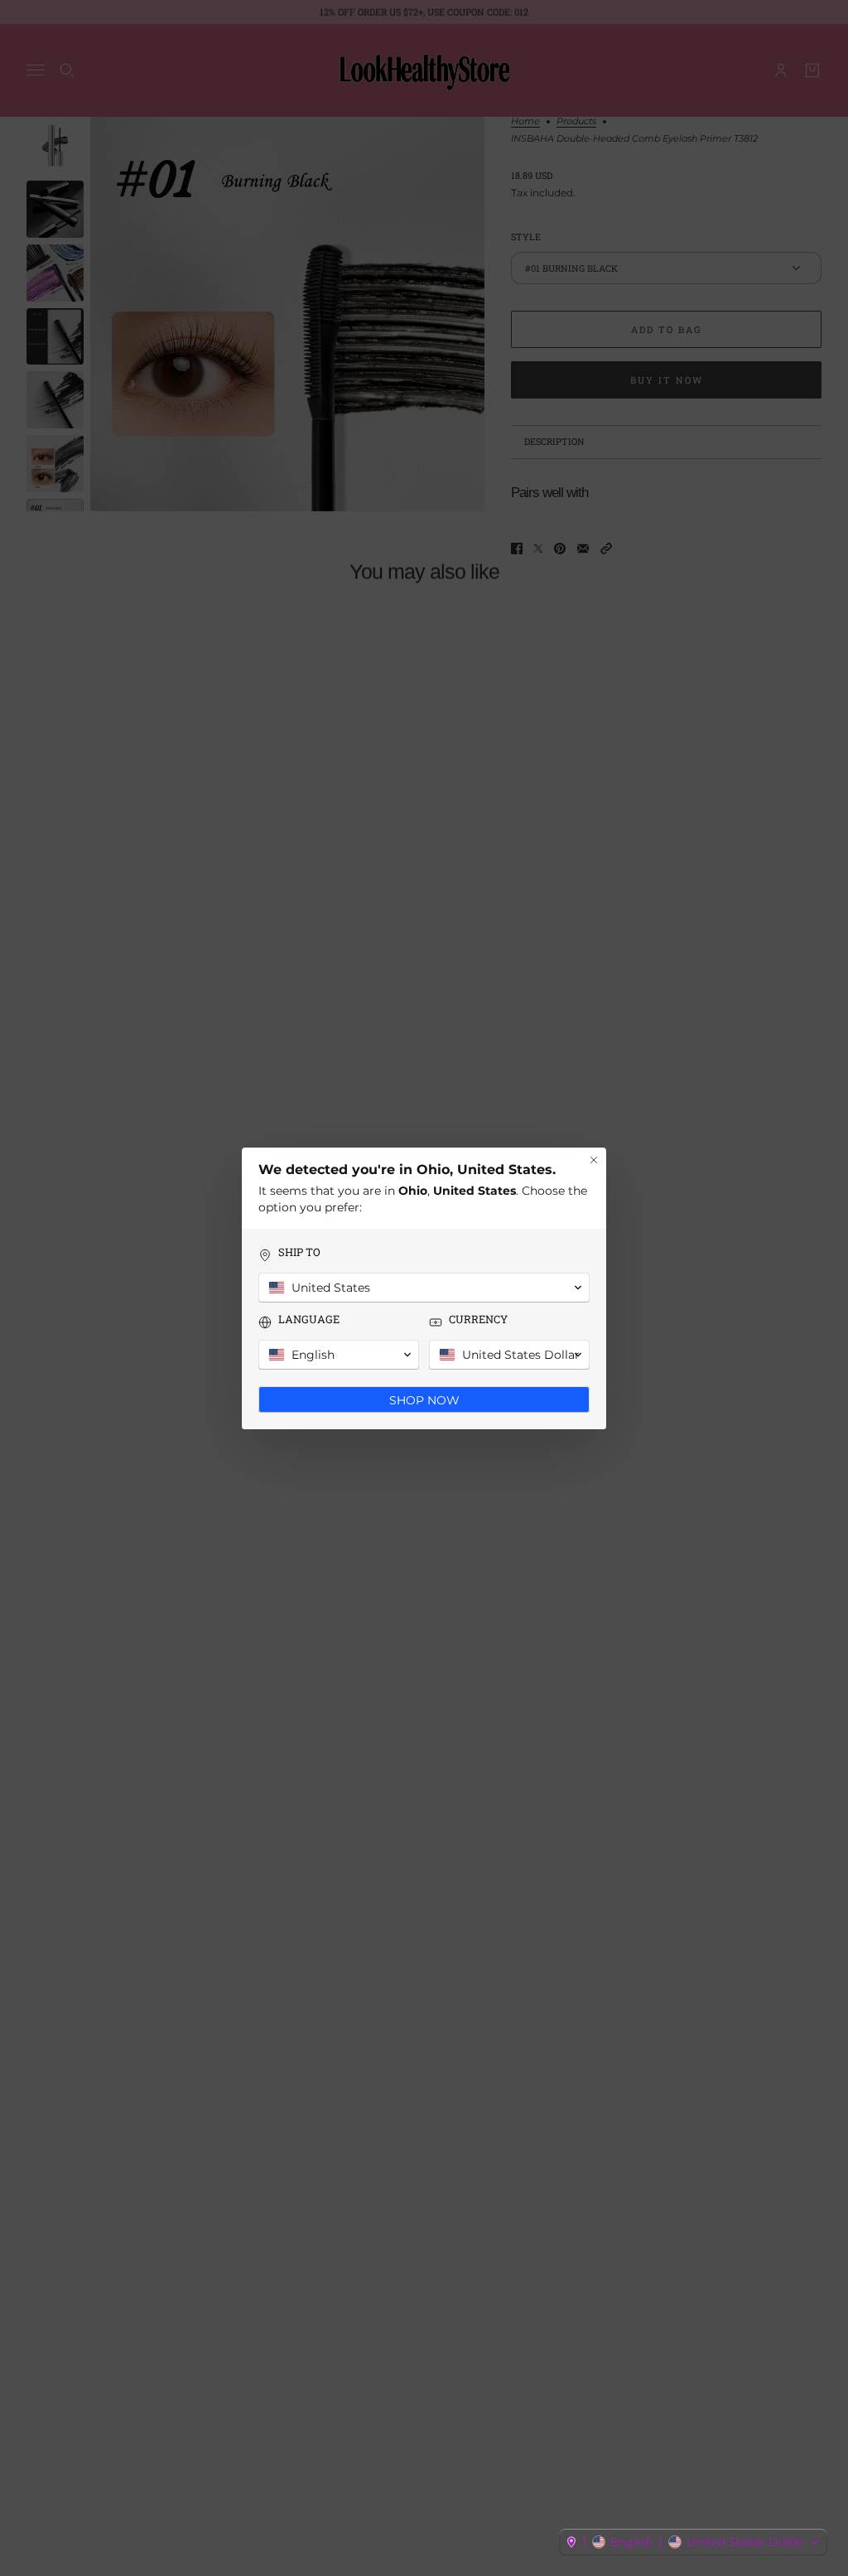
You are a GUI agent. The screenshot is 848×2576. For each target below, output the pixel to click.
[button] (693, 2542)
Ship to (299, 1252)
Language (309, 1319)
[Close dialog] (594, 1160)
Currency (478, 1319)
